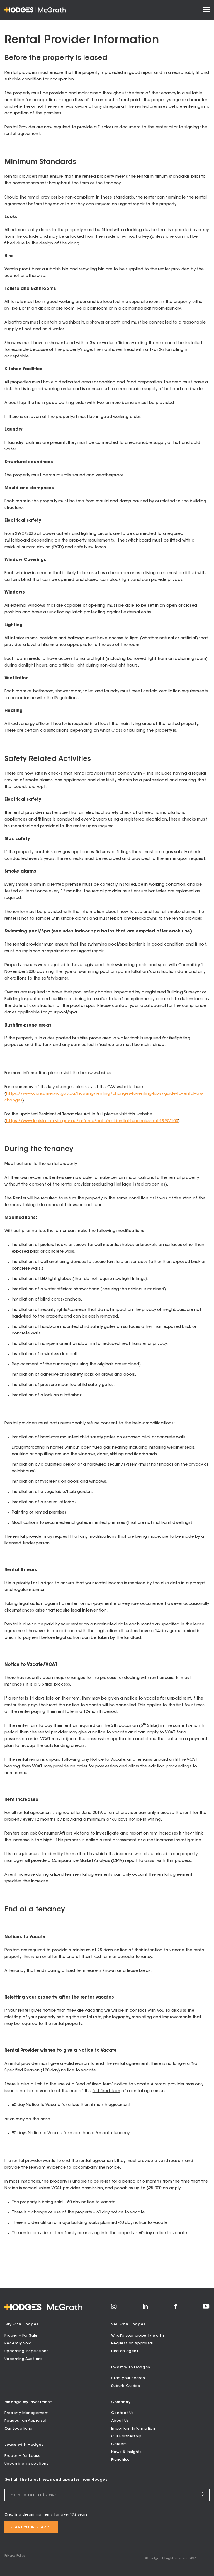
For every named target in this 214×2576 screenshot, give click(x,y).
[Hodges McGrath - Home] (35, 10)
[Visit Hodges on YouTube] (206, 2308)
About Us (120, 2421)
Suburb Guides (126, 2386)
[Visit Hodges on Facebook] (175, 2308)
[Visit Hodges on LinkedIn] (145, 2308)
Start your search (128, 2378)
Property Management (27, 2413)
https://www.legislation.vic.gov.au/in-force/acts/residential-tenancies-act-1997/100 (92, 1121)
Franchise (121, 2460)
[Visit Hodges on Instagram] (114, 2308)
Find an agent (125, 2351)
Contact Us (122, 2413)
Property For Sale (21, 2336)
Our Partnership (126, 2436)
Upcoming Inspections (26, 2351)
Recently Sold (18, 2343)
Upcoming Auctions (24, 2359)
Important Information (133, 2429)
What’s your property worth (138, 2336)
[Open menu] (206, 10)
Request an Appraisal (132, 2343)
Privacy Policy (15, 2556)
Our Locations (18, 2429)
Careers (119, 2444)
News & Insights (127, 2452)
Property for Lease (23, 2456)
